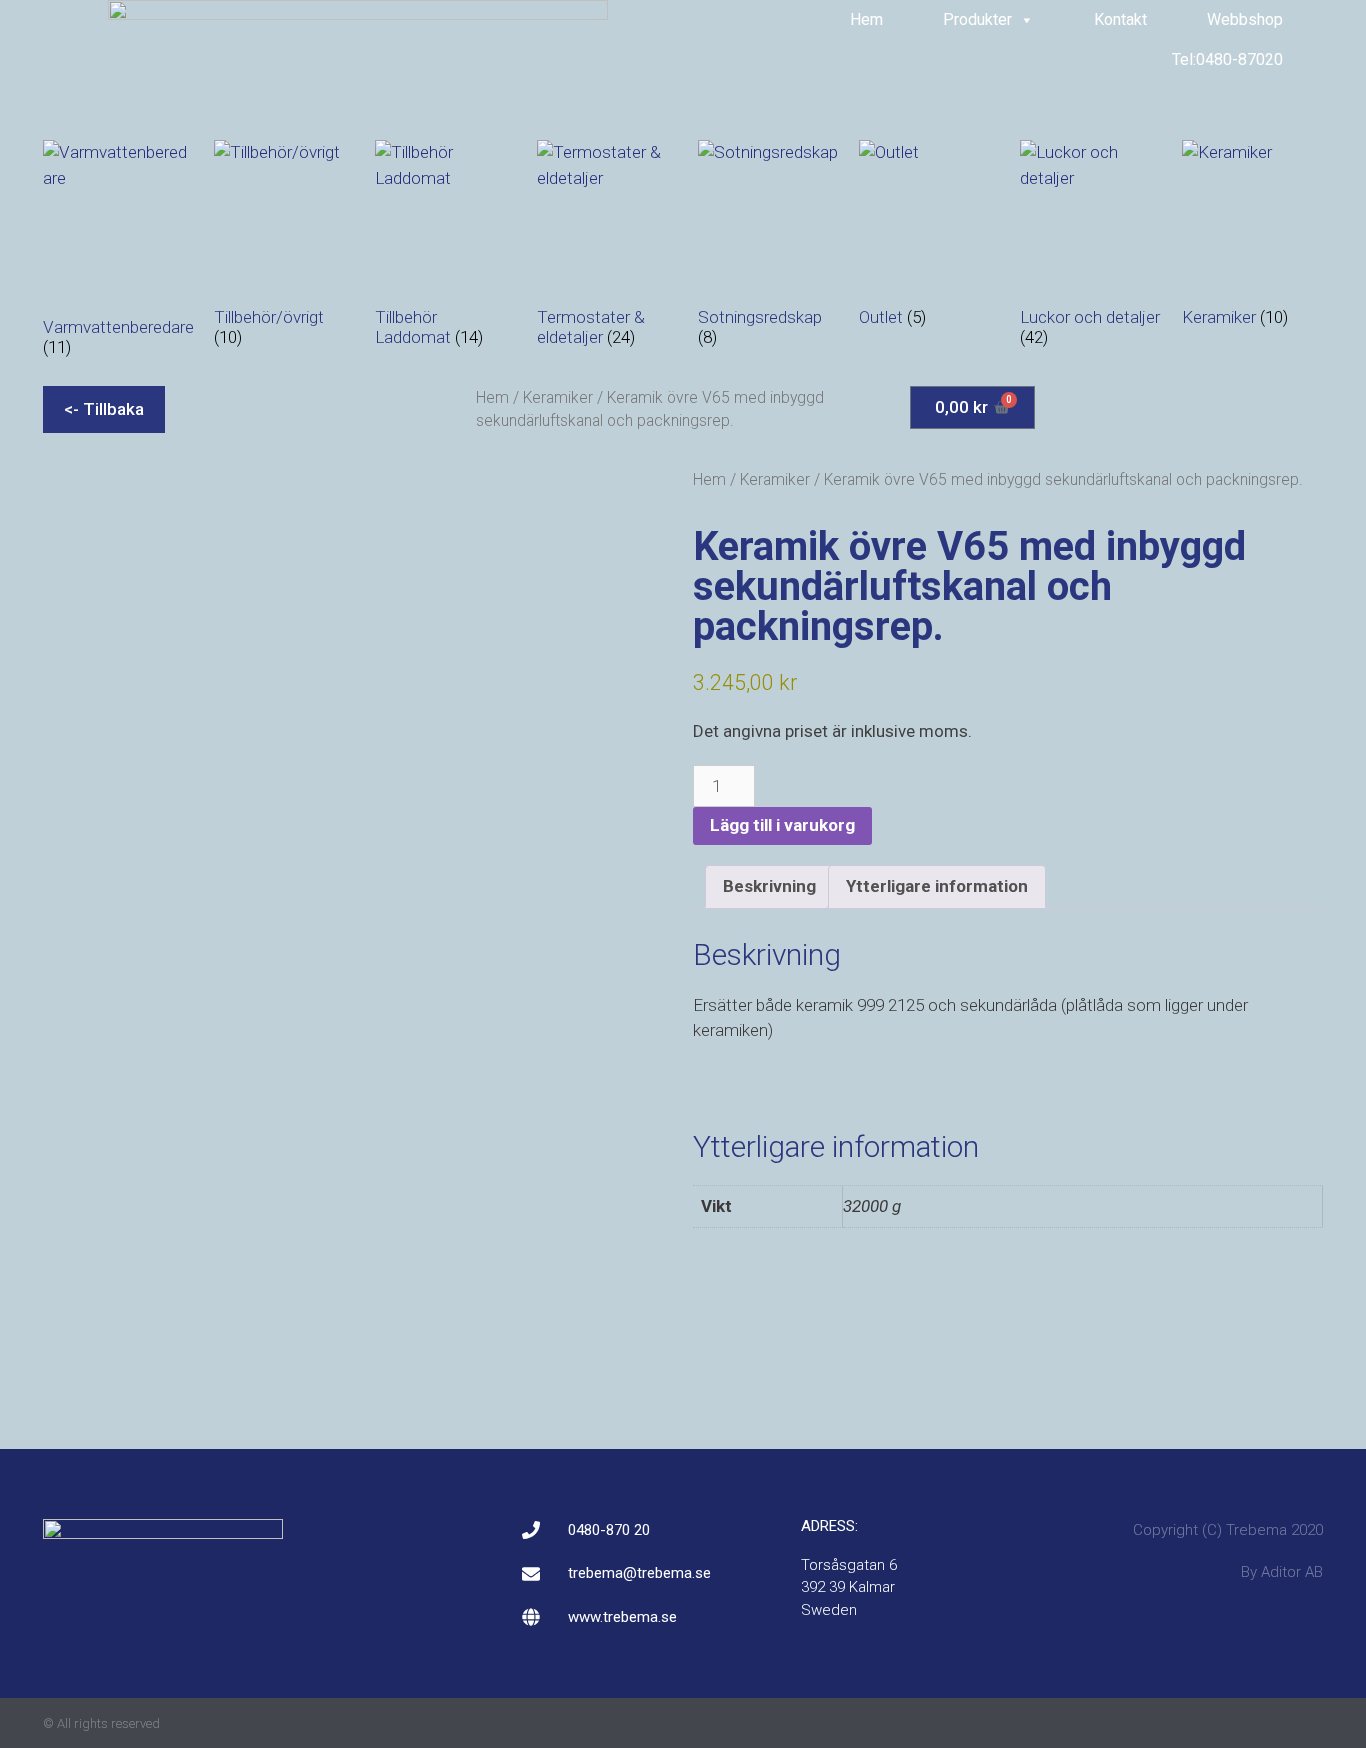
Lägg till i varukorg (782, 825)
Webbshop (1245, 19)
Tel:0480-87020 (1227, 59)
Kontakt (1120, 19)
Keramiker (558, 397)
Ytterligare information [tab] (937, 886)
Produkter (977, 19)
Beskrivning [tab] (769, 886)
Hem (866, 19)
